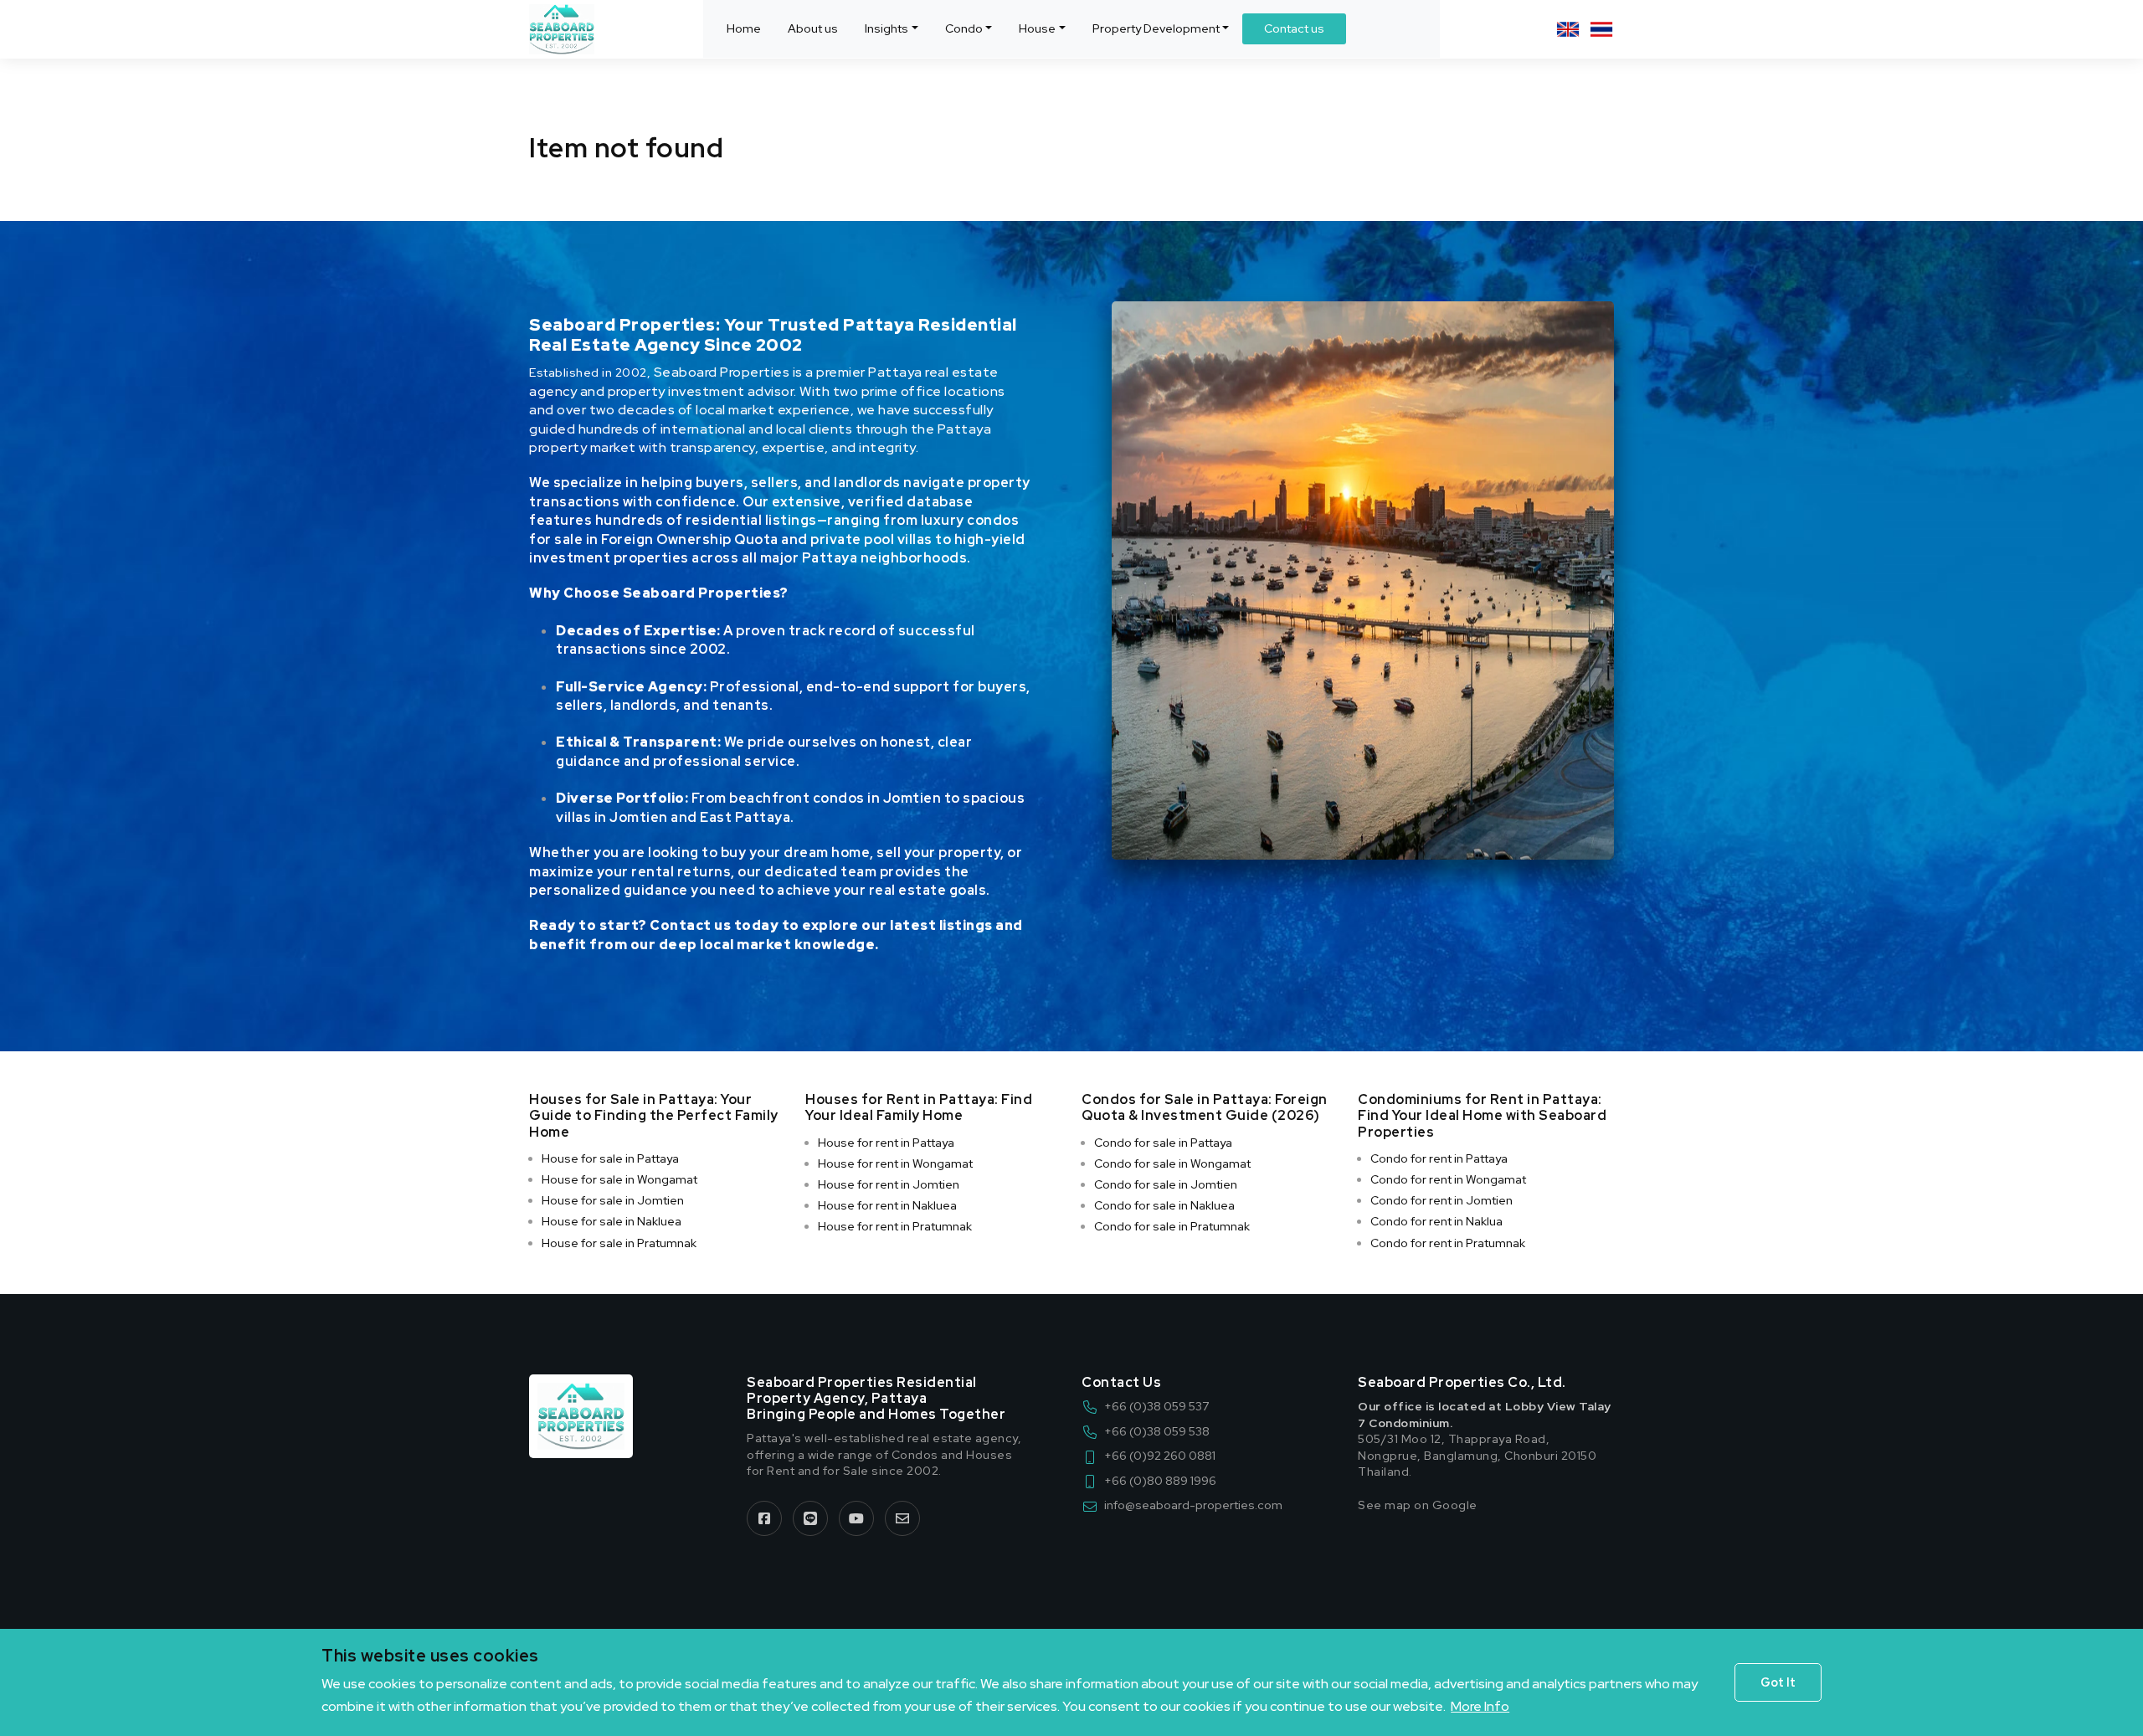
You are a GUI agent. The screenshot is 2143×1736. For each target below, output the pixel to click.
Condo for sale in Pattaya (1163, 1143)
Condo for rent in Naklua (1436, 1221)
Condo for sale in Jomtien (1166, 1184)
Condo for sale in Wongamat (1172, 1163)
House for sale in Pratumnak (619, 1243)
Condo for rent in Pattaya (1439, 1158)
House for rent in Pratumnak (895, 1226)
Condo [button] (964, 28)
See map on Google (1418, 1505)
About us (813, 28)
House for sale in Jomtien (613, 1200)
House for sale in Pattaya (610, 1158)
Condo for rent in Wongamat (1448, 1179)
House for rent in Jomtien (889, 1184)
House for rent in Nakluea (887, 1205)
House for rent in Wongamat (895, 1163)
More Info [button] (1480, 1706)
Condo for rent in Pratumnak (1448, 1243)
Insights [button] (886, 28)
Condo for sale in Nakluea (1164, 1205)
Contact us (1294, 28)
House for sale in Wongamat (619, 1179)
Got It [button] (1778, 1682)
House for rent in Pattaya (886, 1143)
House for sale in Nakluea (612, 1221)
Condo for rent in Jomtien (1442, 1200)
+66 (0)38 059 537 (1156, 1406)
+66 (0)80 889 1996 (1160, 1481)
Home (744, 28)
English (1568, 29)
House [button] (1037, 28)
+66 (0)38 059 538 (1157, 1431)
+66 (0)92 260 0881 (1160, 1456)
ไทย (1601, 29)
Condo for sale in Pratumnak (1172, 1226)
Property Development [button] (1156, 28)
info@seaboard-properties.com (1193, 1505)
